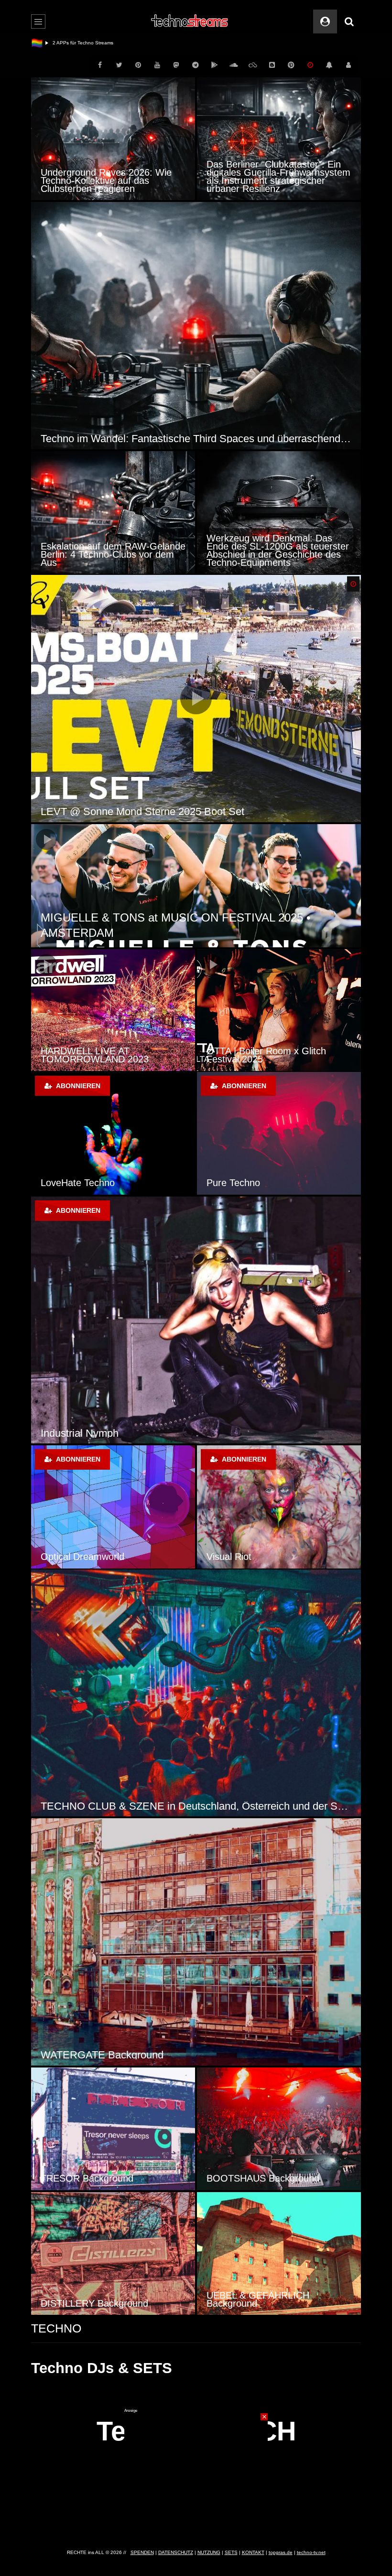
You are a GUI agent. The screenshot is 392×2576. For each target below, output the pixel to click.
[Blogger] (272, 65)
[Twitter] (119, 65)
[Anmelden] (348, 65)
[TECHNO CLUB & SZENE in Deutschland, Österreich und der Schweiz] (196, 1693)
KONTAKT (253, 2552)
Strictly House (73, 1433)
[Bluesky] (253, 65)
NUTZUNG (209, 2552)
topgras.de (281, 2552)
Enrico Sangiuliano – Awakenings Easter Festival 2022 (276, 1055)
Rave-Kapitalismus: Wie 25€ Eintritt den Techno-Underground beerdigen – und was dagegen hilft (276, 550)
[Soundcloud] (234, 65)
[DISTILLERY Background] (113, 2253)
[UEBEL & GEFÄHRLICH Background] (279, 2253)
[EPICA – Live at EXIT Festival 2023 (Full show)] (196, 886)
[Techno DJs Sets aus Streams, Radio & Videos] (190, 21)
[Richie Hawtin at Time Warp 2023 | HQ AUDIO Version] (113, 1010)
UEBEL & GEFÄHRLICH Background (258, 2299)
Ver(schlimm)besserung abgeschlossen (95, 43)
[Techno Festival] (279, 1133)
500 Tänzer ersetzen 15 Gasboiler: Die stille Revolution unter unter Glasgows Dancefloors (113, 554)
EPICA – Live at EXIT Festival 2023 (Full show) (160, 933)
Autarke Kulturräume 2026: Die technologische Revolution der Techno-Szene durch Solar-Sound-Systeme (196, 439)
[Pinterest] (138, 65)
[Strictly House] (196, 1320)
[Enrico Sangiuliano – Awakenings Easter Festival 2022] (279, 1010)
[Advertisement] (196, 2473)
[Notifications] (329, 65)
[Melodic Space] (279, 1507)
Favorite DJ (65, 1183)
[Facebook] (100, 65)
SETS (231, 2552)
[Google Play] (215, 65)
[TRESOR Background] (113, 2129)
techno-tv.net (311, 2552)
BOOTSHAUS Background (263, 2178)
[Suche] (349, 21)
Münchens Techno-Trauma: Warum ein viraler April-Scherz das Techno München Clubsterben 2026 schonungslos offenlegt (279, 176)
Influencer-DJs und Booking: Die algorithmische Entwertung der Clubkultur (109, 180)
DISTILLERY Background (94, 2303)
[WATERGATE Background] (196, 1942)
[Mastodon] (176, 65)
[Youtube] (157, 65)
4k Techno (62, 1557)
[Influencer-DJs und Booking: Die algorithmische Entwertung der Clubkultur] (113, 139)
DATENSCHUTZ (176, 2552)
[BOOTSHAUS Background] (279, 2129)
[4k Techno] (113, 1507)
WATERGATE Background (102, 2055)
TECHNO (56, 2328)
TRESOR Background (87, 2178)
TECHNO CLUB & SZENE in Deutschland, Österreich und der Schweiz (196, 1806)
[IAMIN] (291, 65)
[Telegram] (196, 65)
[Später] (310, 65)
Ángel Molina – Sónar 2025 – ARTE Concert (142, 811)
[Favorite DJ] (113, 1133)
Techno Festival (240, 1183)
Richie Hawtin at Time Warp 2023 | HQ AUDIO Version (111, 1055)
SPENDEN (142, 2552)
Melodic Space (238, 1557)
